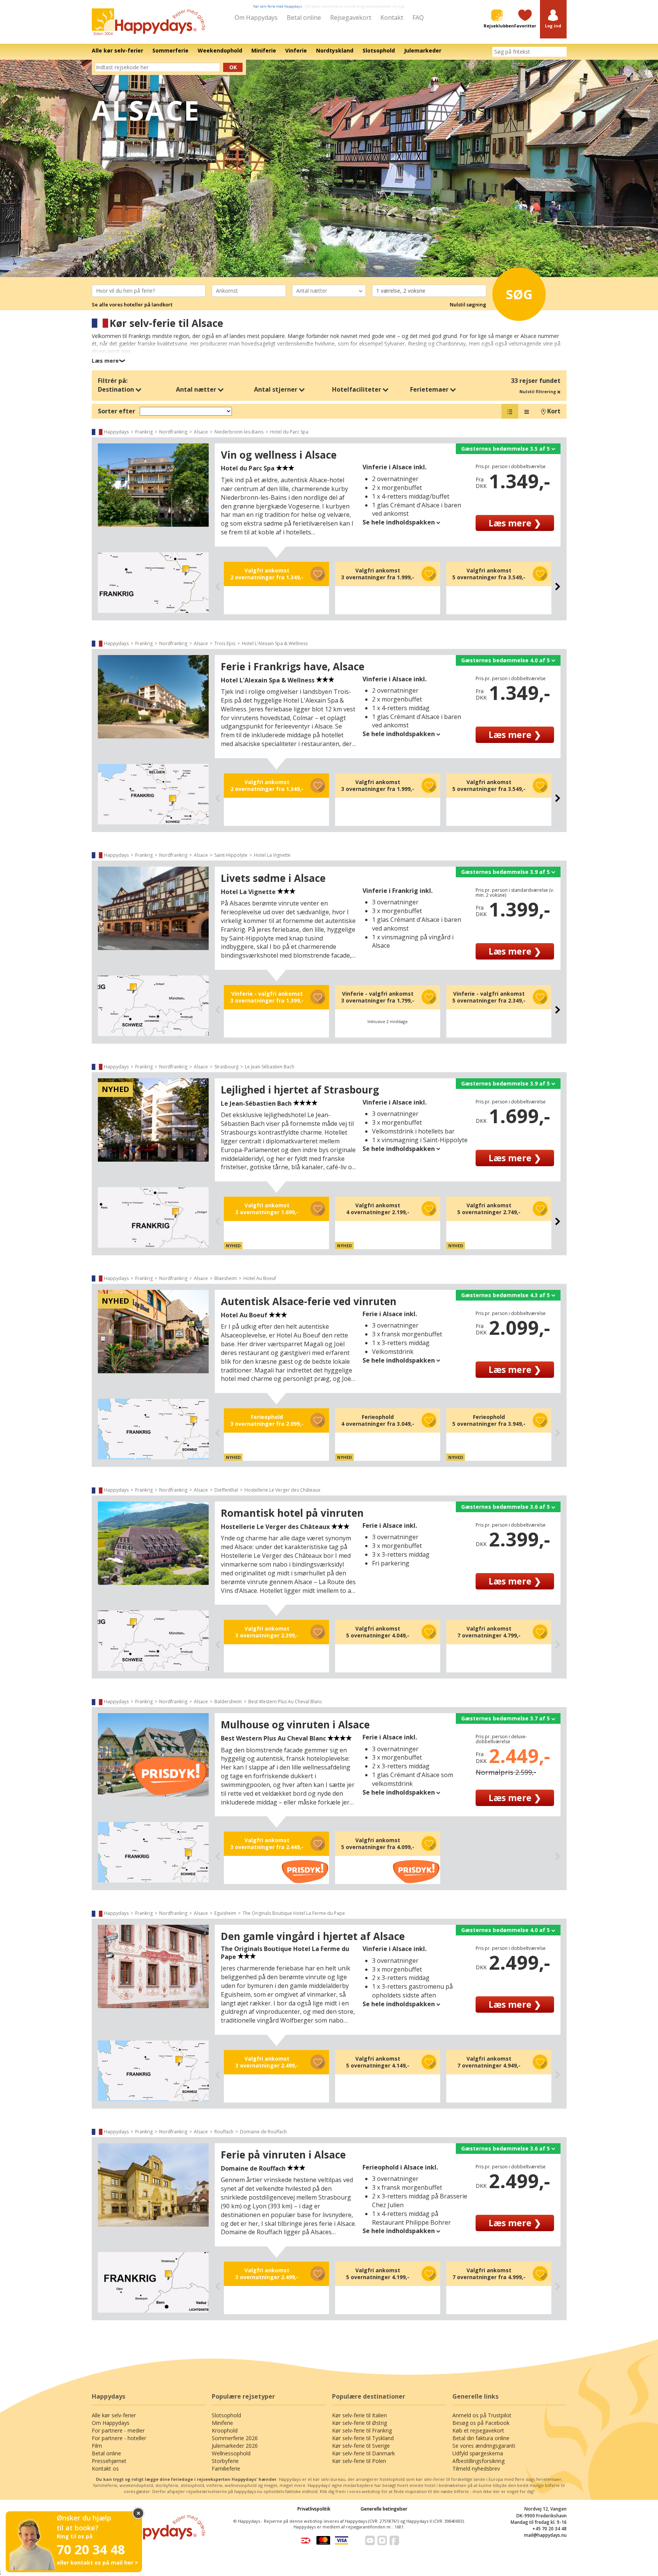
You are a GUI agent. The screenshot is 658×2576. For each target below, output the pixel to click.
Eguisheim (225, 1913)
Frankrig (144, 432)
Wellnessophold (231, 2453)
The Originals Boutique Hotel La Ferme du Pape (294, 1913)
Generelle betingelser (384, 2509)
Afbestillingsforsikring (478, 2461)
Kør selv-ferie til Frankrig (362, 2430)
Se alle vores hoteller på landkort (132, 304)
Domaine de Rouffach (263, 2132)
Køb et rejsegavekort (478, 2430)
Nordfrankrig (173, 432)
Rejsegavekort (351, 18)
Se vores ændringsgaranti (484, 2446)
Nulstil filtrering (538, 391)
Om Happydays (256, 18)
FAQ (418, 18)
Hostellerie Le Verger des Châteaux (282, 1490)
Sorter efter (117, 411)
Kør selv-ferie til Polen (359, 2461)
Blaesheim (226, 1278)
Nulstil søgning (468, 304)
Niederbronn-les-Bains (239, 432)
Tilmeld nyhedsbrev (476, 2468)
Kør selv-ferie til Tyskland (363, 2438)
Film (97, 2446)
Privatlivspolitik (314, 2509)
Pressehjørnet (109, 2461)
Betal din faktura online (481, 2438)
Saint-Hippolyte (231, 855)
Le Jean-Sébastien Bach (270, 1067)
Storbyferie (225, 2461)
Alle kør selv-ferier (114, 2415)
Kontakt (392, 18)
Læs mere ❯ (515, 523)
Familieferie (226, 2468)
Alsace (201, 432)
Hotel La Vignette (272, 855)
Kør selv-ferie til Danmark (363, 2453)
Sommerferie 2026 (235, 2438)
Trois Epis (225, 643)
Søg (519, 294)
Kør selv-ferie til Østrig (359, 2423)
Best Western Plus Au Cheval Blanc (285, 1702)
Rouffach (224, 2132)
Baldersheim (228, 1702)
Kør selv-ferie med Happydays (278, 6)
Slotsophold (226, 2415)
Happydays (116, 432)
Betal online (304, 18)
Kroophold (225, 2430)
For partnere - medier (118, 2430)
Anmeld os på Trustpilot (482, 2415)
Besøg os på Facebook (481, 2423)
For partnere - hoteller (119, 2438)
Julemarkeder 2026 (235, 2446)
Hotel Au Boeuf (260, 1278)
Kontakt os (105, 2468)
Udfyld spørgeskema (478, 2453)
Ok (233, 67)
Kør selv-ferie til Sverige (361, 2446)
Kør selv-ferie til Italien (359, 2415)
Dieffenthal (226, 1490)
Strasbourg (226, 1067)
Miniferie (222, 2423)
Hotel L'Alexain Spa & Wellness (275, 643)
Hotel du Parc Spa (289, 432)
